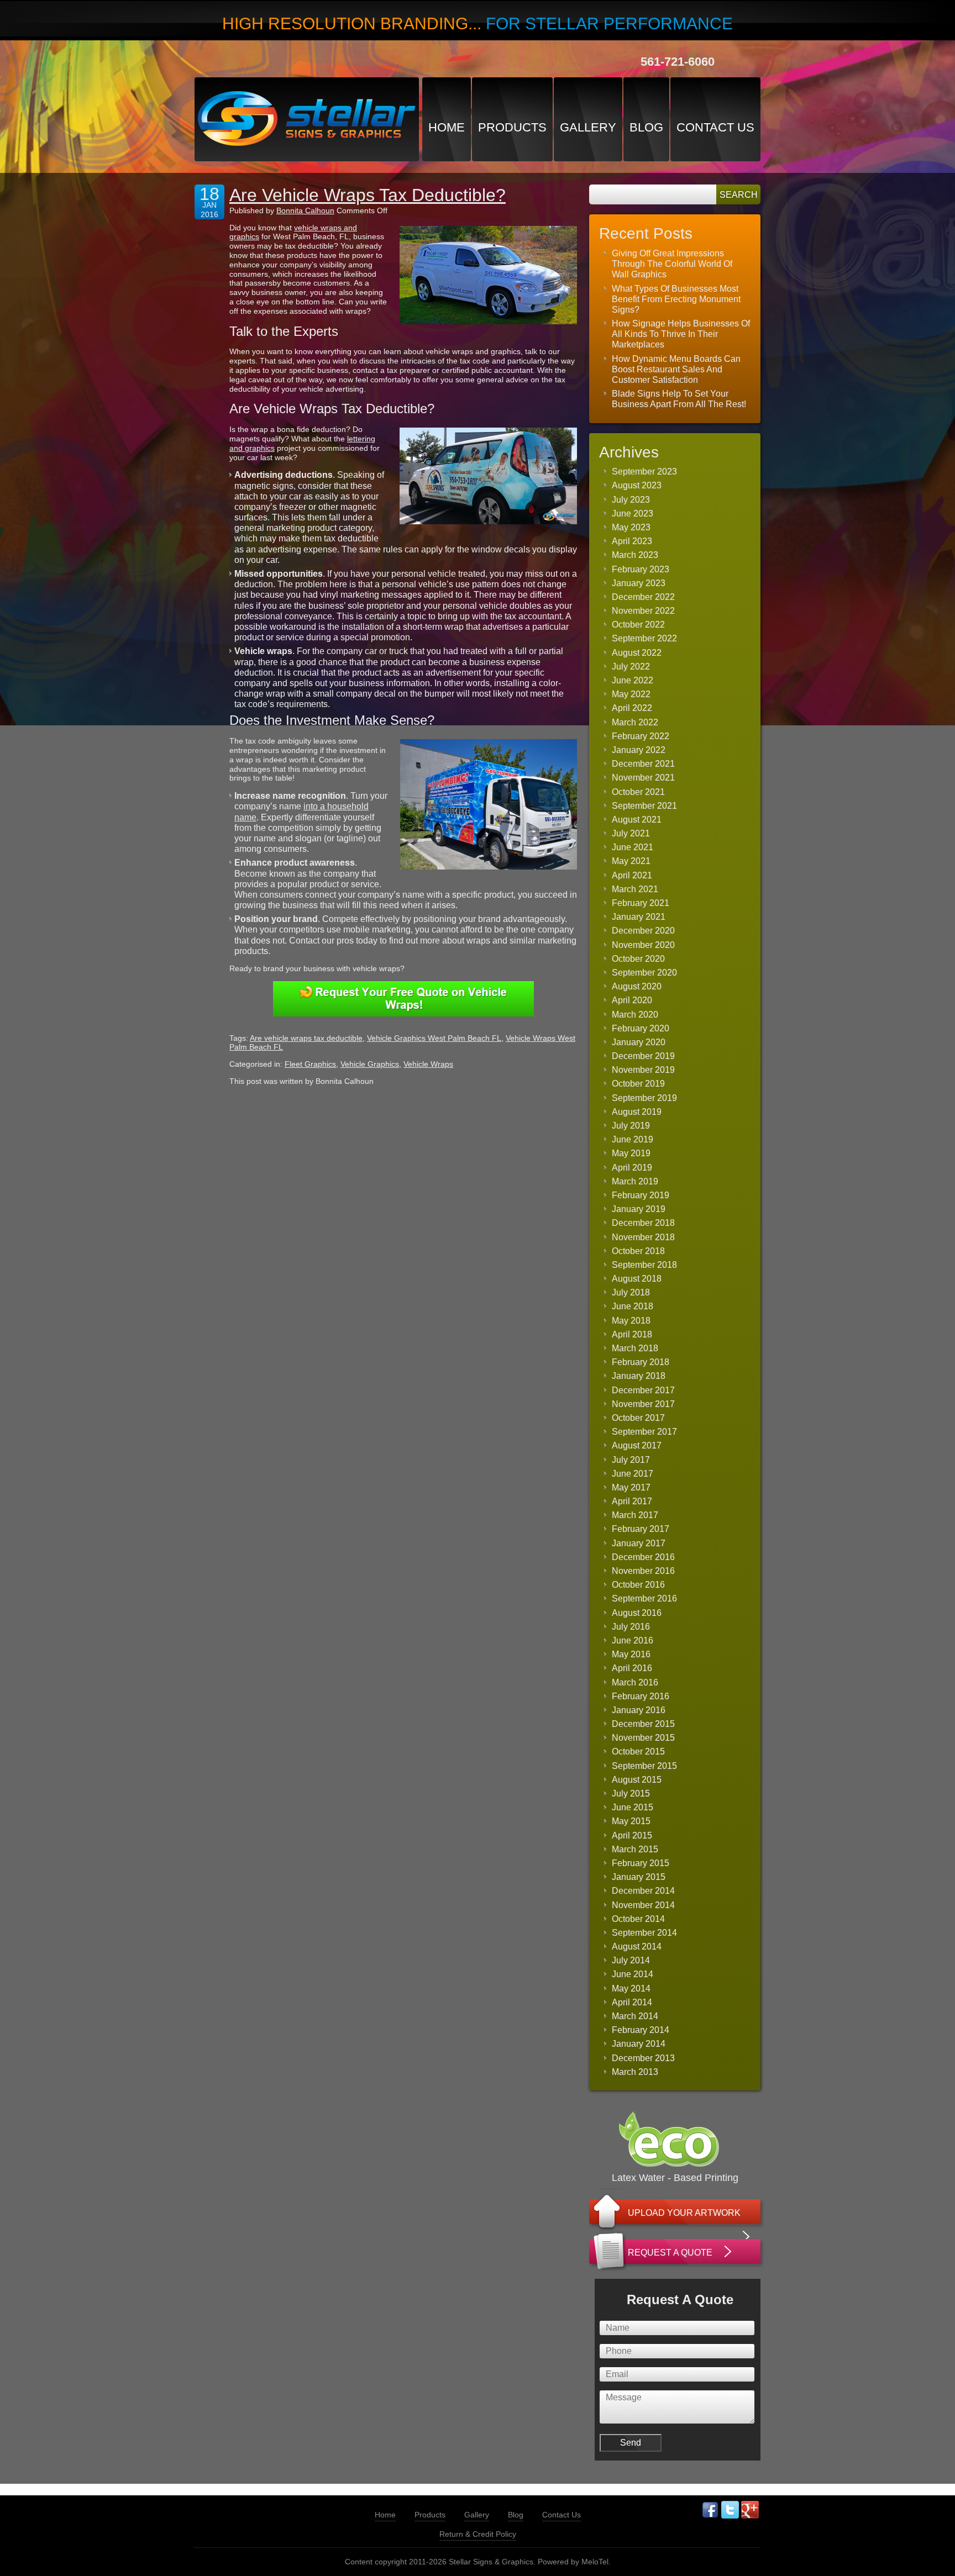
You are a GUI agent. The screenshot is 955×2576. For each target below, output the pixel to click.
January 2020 (639, 1042)
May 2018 (631, 1321)
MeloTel (595, 2562)
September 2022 (644, 638)
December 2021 (643, 764)
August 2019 (637, 1112)
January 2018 (639, 1376)
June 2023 (633, 513)
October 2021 (638, 792)
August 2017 (637, 1445)
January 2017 (639, 1543)
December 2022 (643, 597)
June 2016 (633, 1640)
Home (447, 127)
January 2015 (639, 1877)
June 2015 (633, 1807)
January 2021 (639, 917)
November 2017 (643, 1404)
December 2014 (643, 1891)
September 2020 (644, 973)
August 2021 (637, 820)
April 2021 (632, 875)
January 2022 (639, 750)
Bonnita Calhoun (305, 210)
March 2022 (635, 722)
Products (512, 127)
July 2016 (631, 1627)
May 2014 (631, 1988)
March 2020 (635, 1015)
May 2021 (631, 861)
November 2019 (643, 1070)
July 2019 (631, 1126)
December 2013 (643, 2058)
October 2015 (638, 1751)
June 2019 (633, 1139)
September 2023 (644, 472)
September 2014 (644, 1933)
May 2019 (631, 1153)
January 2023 (639, 583)
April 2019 (632, 1168)
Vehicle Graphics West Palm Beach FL (434, 1038)
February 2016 (641, 1696)
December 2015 (643, 1724)
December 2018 (643, 1223)
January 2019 (639, 1209)
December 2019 (643, 1056)
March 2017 (635, 1515)
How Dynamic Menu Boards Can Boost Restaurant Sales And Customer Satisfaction (676, 369)
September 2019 (644, 1098)
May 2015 (631, 1821)
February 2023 (641, 569)
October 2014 (638, 1919)
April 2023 (632, 541)
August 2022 (637, 653)
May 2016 (631, 1654)
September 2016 (644, 1598)
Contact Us (715, 127)
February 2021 (641, 903)
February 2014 (641, 2030)
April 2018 (632, 1334)
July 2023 (631, 500)
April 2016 (632, 1668)
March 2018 (635, 1348)
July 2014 (631, 1960)
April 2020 (632, 1000)
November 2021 (643, 778)
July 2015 (631, 1793)
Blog (646, 127)
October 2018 (638, 1251)
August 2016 (637, 1613)
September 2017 (644, 1432)
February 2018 (641, 1362)
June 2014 (633, 1974)
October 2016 (638, 1585)
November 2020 (643, 945)
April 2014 (632, 2002)
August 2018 (637, 1279)
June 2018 (633, 1306)
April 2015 (632, 1835)
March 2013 (635, 2072)
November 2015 (643, 1738)
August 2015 (637, 1780)
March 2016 (635, 1682)
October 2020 (638, 959)
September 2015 (644, 1766)
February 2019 (641, 1195)
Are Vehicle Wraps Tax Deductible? (368, 195)
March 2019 (635, 1181)
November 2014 (643, 1905)
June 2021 (633, 847)
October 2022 (638, 625)
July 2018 (631, 1292)
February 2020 (641, 1028)
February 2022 (641, 736)
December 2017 (643, 1390)
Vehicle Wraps (428, 1064)
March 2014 (635, 2016)
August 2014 (637, 1947)
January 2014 (639, 2044)
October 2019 (638, 1084)
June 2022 (633, 680)
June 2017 (633, 1474)
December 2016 (643, 1557)
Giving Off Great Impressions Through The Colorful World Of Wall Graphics (672, 264)
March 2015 (635, 1849)
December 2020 (643, 931)
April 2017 (632, 1501)
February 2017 (641, 1529)
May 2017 (631, 1487)
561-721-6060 (678, 62)
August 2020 (637, 986)
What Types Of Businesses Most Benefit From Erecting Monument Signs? (676, 299)
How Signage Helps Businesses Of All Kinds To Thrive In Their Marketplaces (681, 334)
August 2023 (637, 485)
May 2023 (631, 527)
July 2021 (631, 833)
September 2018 (644, 1265)
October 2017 (638, 1418)
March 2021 (635, 889)
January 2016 (639, 1710)
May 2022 (631, 694)
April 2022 (632, 708)
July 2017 (631, 1460)
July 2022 (631, 667)
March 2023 (635, 555)
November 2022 (643, 611)
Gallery (588, 127)
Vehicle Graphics (370, 1064)
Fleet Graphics (310, 1064)
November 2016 (643, 1571)
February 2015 (641, 1863)
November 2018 (643, 1237)
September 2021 (644, 806)
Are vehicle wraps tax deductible (306, 1038)
